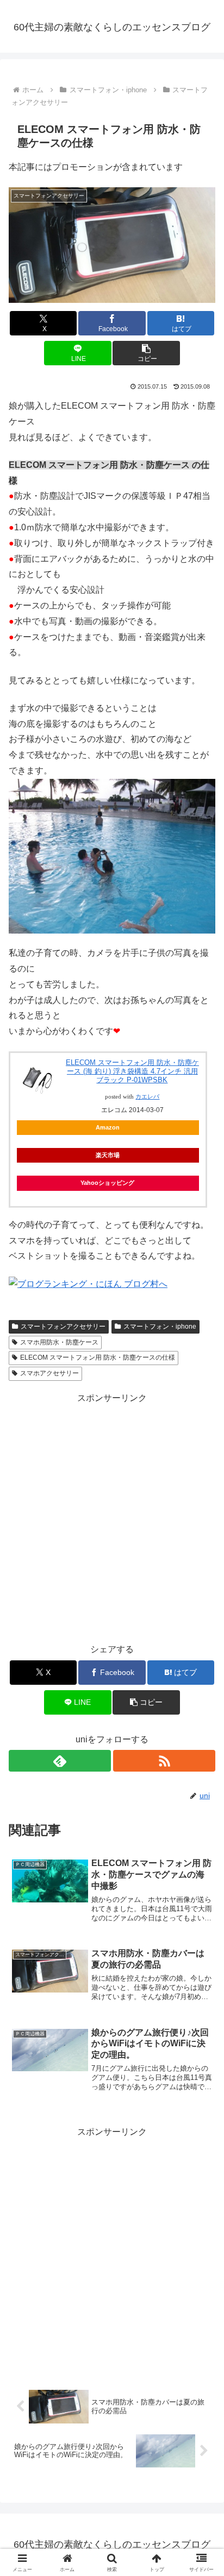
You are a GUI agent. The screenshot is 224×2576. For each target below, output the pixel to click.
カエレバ (147, 1097)
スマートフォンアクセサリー (63, 1327)
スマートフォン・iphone (160, 1327)
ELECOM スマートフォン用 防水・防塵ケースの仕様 (98, 1357)
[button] (146, 353)
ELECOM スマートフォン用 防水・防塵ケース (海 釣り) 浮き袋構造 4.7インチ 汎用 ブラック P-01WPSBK (132, 1071)
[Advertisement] (112, 1518)
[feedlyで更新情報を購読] (60, 1761)
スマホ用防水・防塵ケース (59, 1342)
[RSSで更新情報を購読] (164, 1761)
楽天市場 (108, 1155)
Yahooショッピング (107, 1183)
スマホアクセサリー (49, 1373)
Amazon (108, 1127)
